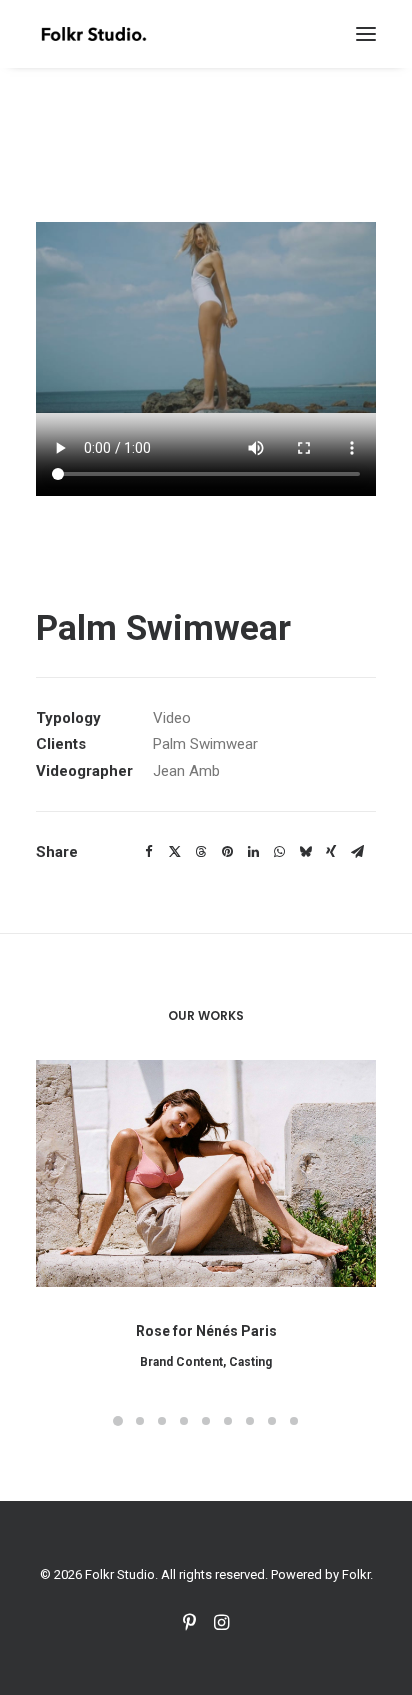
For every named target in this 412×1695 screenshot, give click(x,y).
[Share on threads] (201, 852)
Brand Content (181, 1362)
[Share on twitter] (175, 852)
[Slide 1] (118, 1421)
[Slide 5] (206, 1421)
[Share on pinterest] (227, 852)
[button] (366, 34)
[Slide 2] (140, 1421)
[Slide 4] (184, 1421)
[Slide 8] (272, 1421)
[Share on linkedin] (253, 852)
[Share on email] (357, 852)
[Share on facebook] (149, 852)
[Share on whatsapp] (279, 852)
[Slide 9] (294, 1421)
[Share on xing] (331, 852)
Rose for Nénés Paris (206, 1331)
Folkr (356, 1574)
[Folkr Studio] (93, 34)
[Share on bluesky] (305, 852)
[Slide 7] (250, 1421)
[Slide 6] (228, 1421)
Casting (250, 1362)
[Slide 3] (162, 1421)
